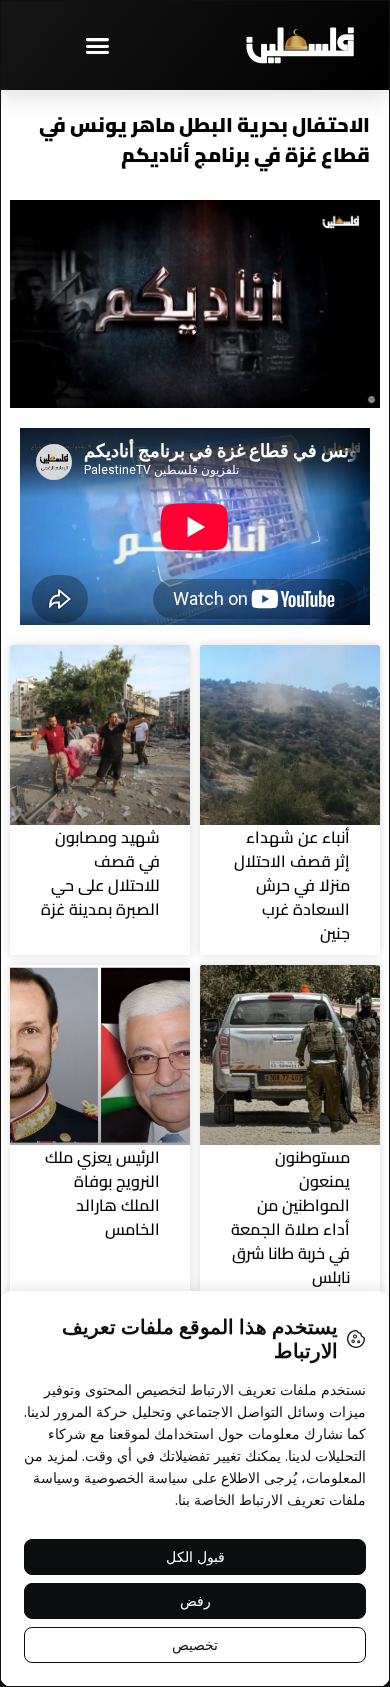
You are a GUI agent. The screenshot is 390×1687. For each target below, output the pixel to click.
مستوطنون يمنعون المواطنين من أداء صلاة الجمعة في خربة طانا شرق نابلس (290, 1217)
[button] (98, 45)
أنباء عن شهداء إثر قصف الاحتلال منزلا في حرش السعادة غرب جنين (292, 885)
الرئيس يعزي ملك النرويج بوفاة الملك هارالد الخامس (102, 1193)
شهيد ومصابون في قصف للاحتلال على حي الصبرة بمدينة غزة (100, 873)
